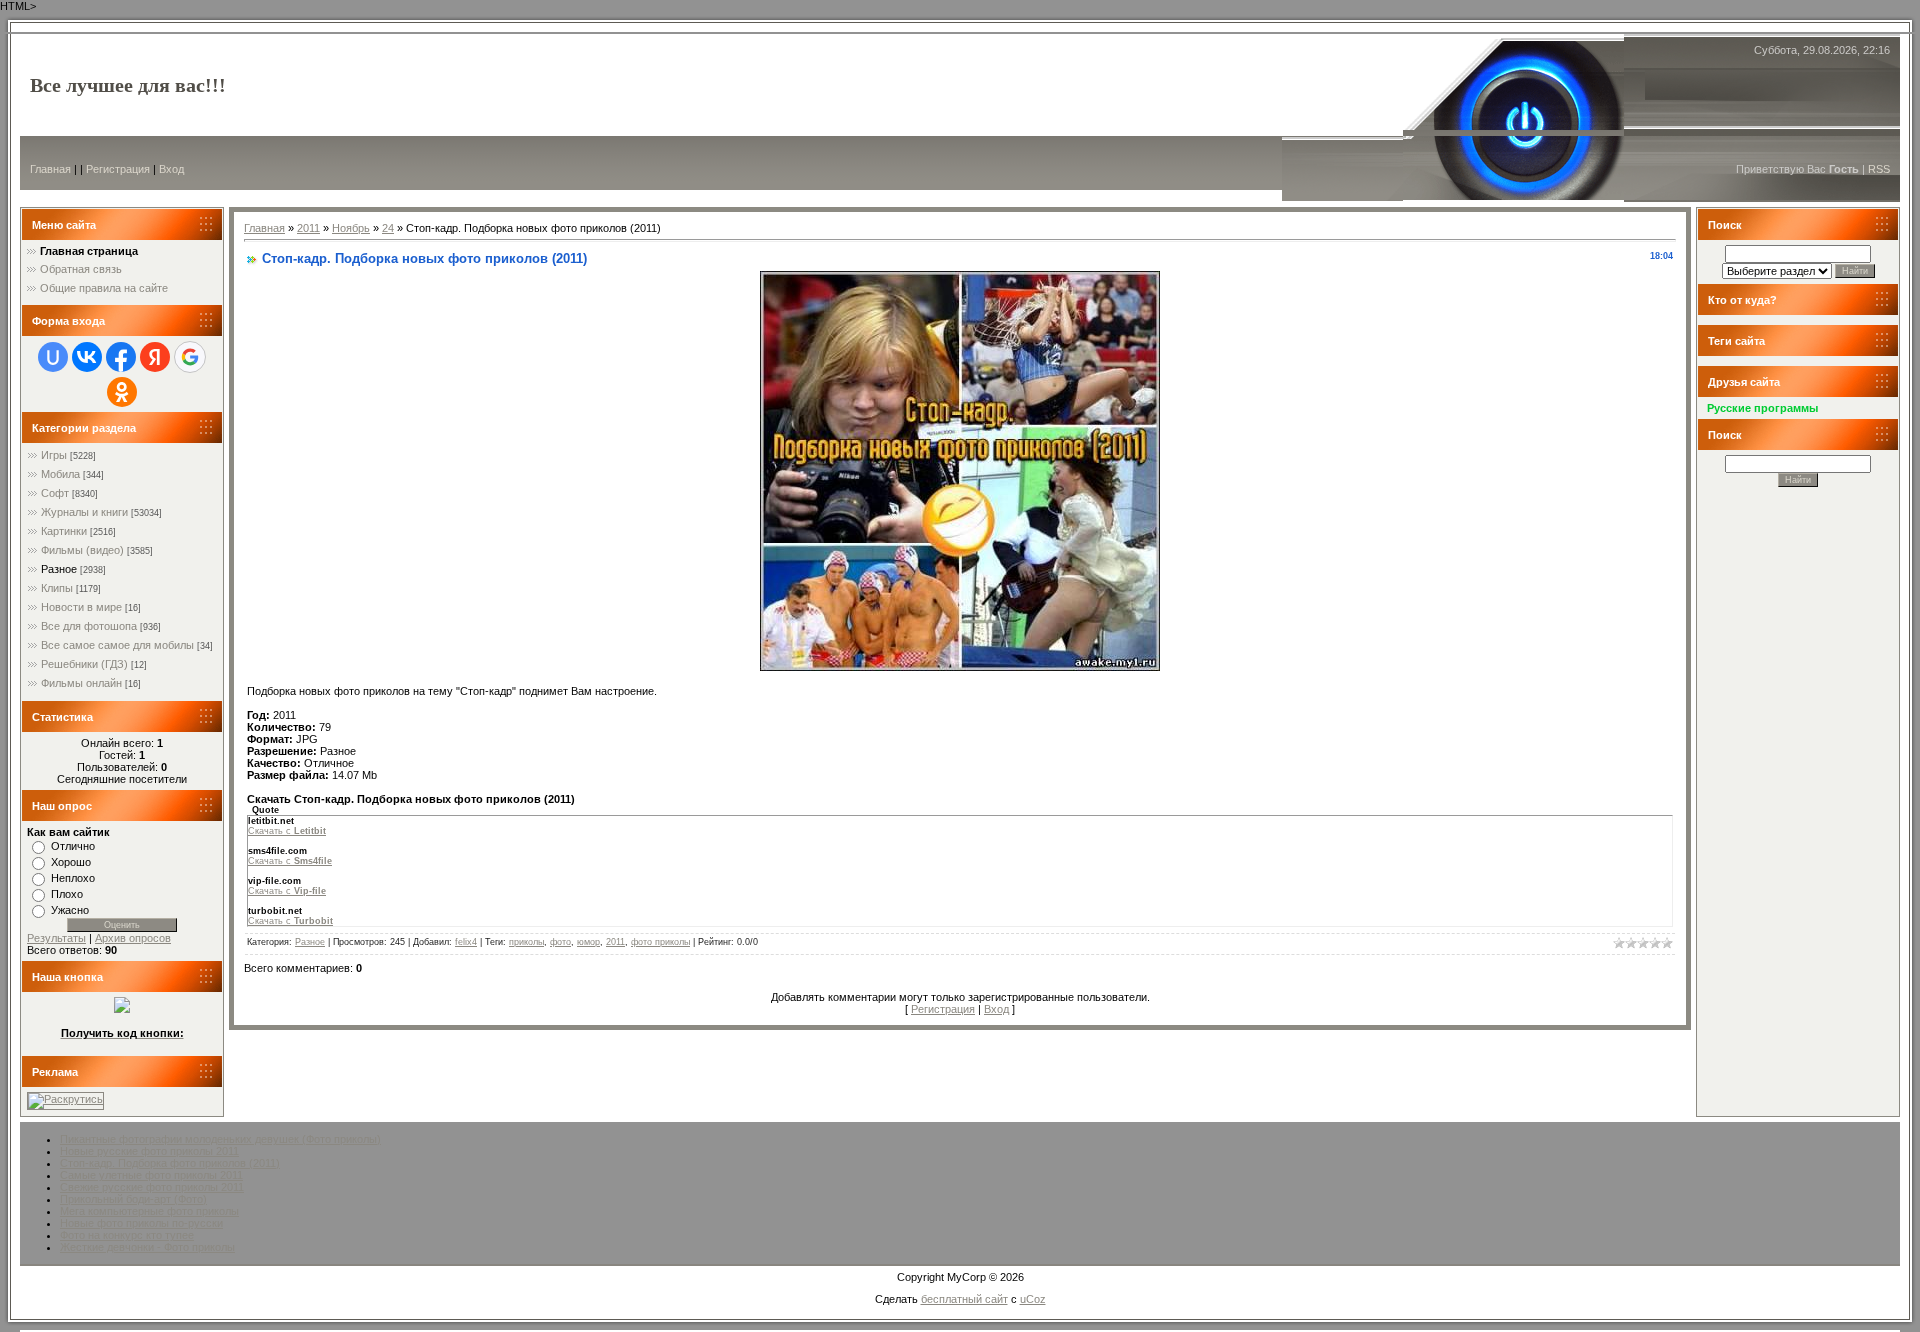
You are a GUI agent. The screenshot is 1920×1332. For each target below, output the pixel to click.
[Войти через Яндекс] (155, 357)
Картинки (64, 531)
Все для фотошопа (89, 626)
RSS (1879, 169)
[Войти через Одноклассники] (122, 392)
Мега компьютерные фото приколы (149, 1211)
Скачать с (287, 831)
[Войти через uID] (53, 357)
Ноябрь (351, 228)
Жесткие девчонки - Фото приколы (147, 1247)
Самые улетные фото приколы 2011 (151, 1175)
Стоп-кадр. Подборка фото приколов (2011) (170, 1163)
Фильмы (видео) (82, 550)
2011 (308, 228)
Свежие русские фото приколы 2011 (152, 1187)
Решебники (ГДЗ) (84, 664)
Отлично (73, 846)
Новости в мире (81, 607)
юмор (588, 942)
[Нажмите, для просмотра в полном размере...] (960, 667)
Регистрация (118, 169)
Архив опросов (133, 938)
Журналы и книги (84, 512)
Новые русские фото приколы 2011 (149, 1151)
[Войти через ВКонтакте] (87, 357)
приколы (526, 942)
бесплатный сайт (964, 1299)
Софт (55, 493)
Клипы (57, 588)
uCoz (1033, 1299)
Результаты (56, 938)
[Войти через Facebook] (121, 357)
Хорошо (71, 862)
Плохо (67, 894)
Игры (54, 455)
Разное (59, 569)
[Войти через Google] (190, 357)
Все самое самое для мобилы (117, 645)
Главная (50, 169)
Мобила (60, 474)
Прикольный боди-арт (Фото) (133, 1199)
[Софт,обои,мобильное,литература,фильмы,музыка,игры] (122, 1009)
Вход (171, 169)
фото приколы (660, 942)
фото (560, 942)
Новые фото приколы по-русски (141, 1223)
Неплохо (73, 878)
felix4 (466, 942)
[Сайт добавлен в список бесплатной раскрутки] (65, 1099)
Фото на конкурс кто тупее (127, 1235)
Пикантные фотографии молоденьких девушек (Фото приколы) (220, 1139)
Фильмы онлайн (81, 683)
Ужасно (70, 910)
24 (388, 228)
